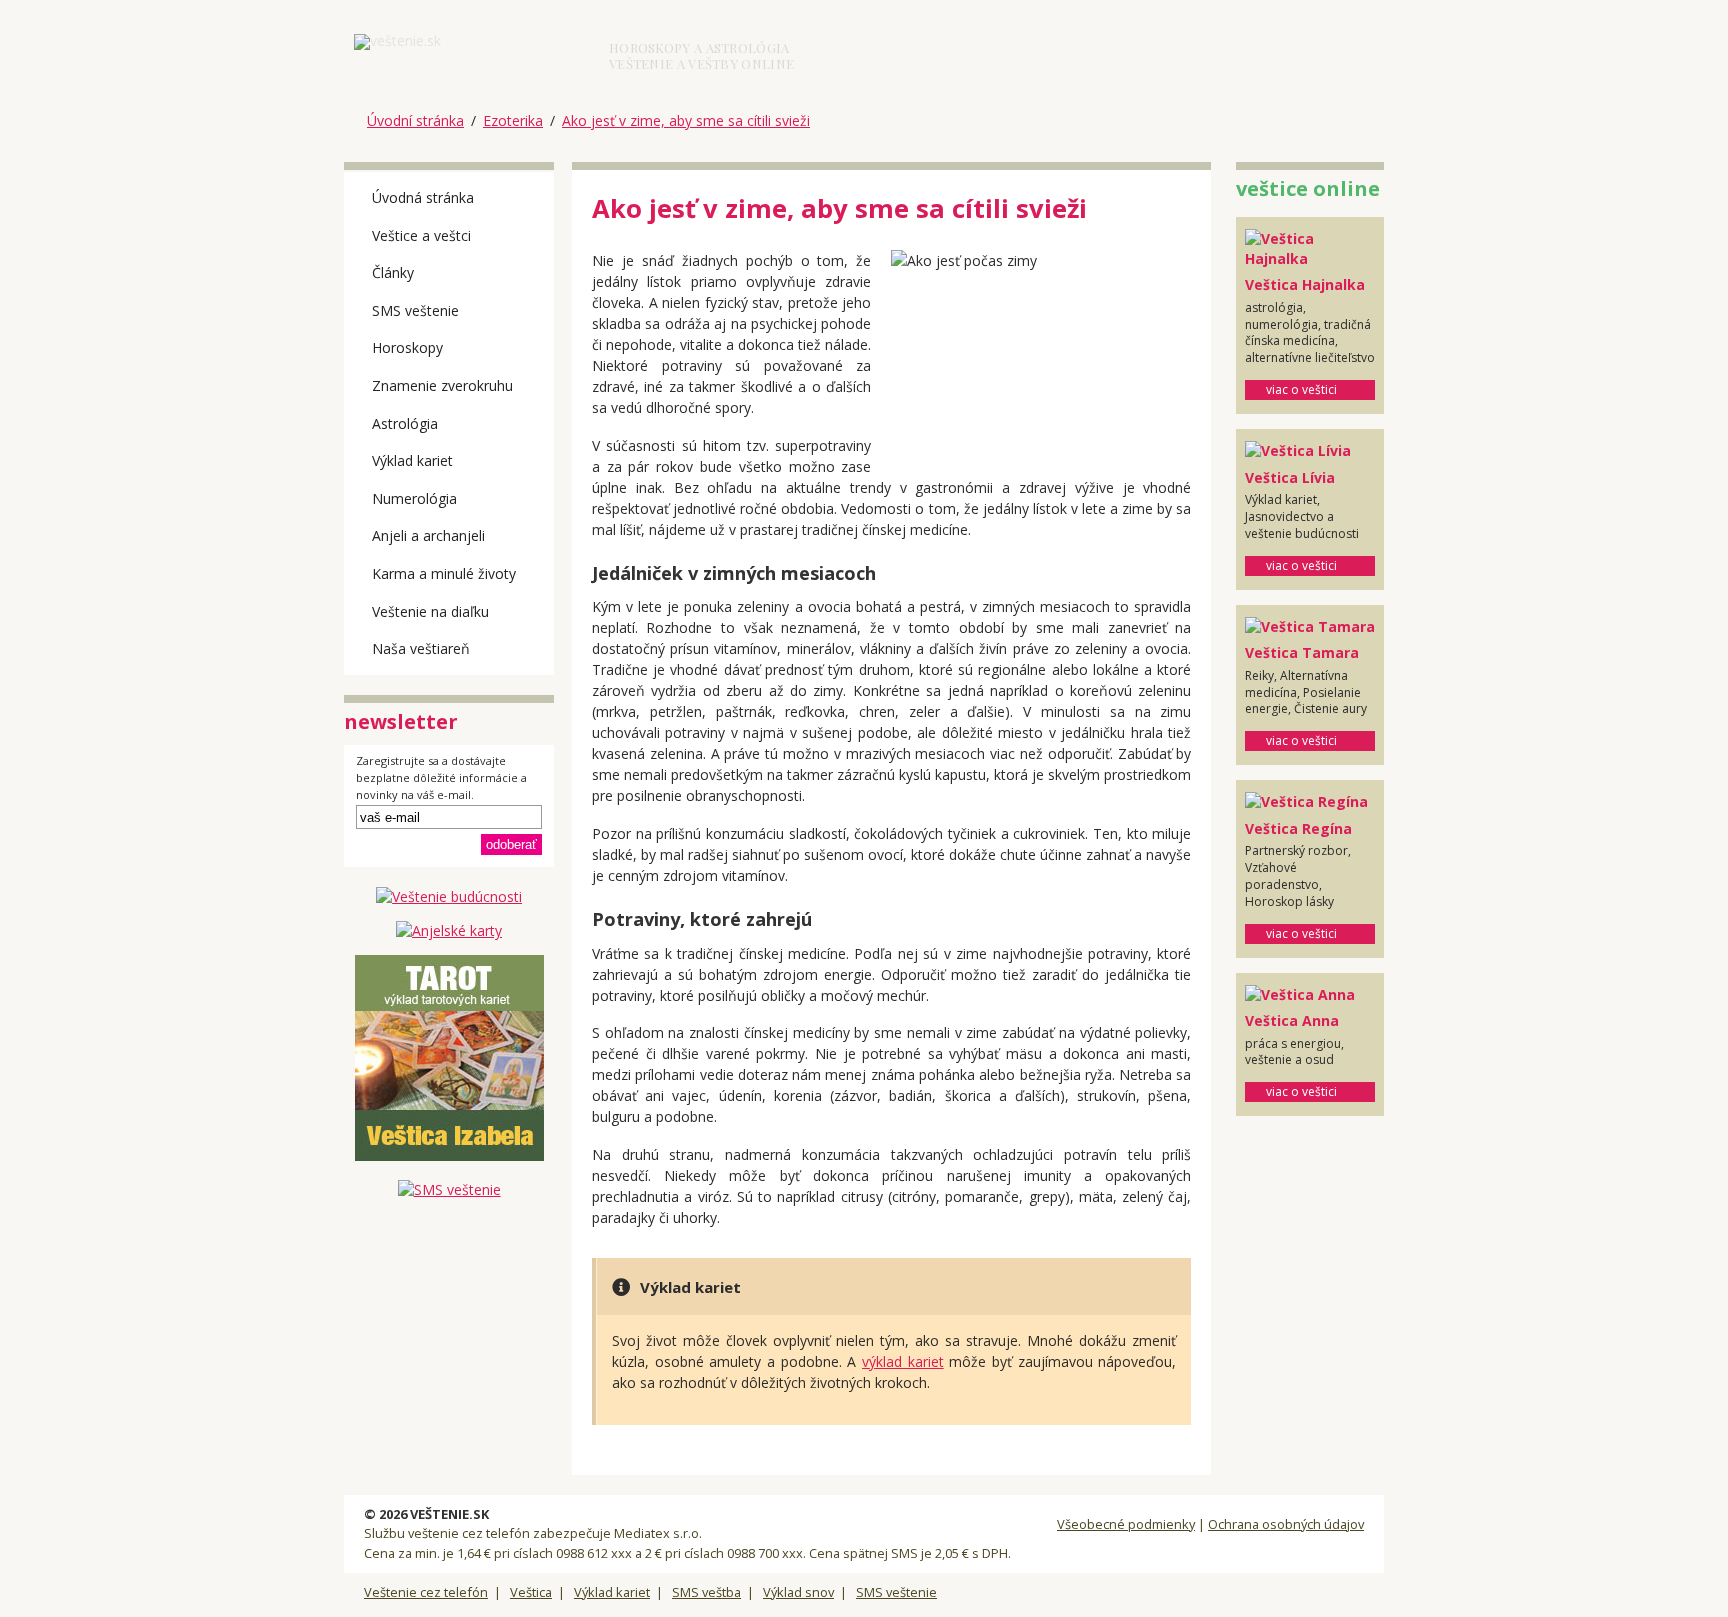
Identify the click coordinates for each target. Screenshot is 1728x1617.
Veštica (531, 1592)
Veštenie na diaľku (430, 611)
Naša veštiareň (421, 648)
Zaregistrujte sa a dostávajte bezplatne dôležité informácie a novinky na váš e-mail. (441, 778)
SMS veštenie (415, 310)
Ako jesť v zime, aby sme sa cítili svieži (686, 120)
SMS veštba (706, 1592)
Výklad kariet (412, 460)
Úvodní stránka (415, 120)
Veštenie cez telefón (426, 1592)
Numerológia (414, 498)
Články (393, 272)
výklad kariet (903, 1361)
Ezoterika (513, 120)
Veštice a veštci (421, 235)
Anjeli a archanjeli (428, 535)
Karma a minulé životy (444, 573)
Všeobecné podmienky (1126, 1524)
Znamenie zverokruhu (442, 385)
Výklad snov (798, 1592)
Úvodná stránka (423, 197)
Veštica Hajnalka (1305, 284)
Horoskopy (407, 347)
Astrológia (405, 423)
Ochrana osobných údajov (1286, 1524)
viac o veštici (1301, 389)
